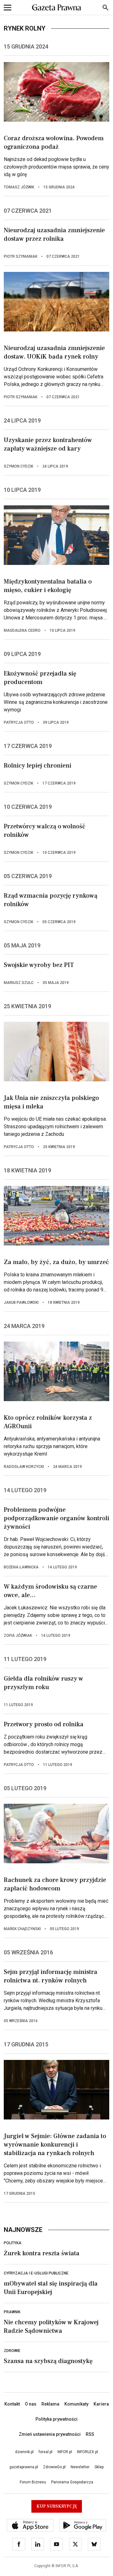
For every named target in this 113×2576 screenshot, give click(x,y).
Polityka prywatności (56, 2419)
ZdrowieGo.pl (54, 2467)
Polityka (13, 2243)
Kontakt (12, 2404)
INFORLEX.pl (87, 2452)
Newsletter (80, 2467)
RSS (90, 2434)
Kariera (101, 2404)
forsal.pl (46, 2452)
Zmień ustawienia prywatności (50, 2434)
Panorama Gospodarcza (72, 2482)
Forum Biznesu (33, 2482)
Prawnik (12, 2312)
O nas (31, 2404)
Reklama (50, 2404)
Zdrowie (12, 2351)
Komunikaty (76, 2404)
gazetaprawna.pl (24, 2467)
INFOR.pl (65, 2452)
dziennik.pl (24, 2452)
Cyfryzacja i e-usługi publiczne (36, 2273)
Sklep (99, 2467)
